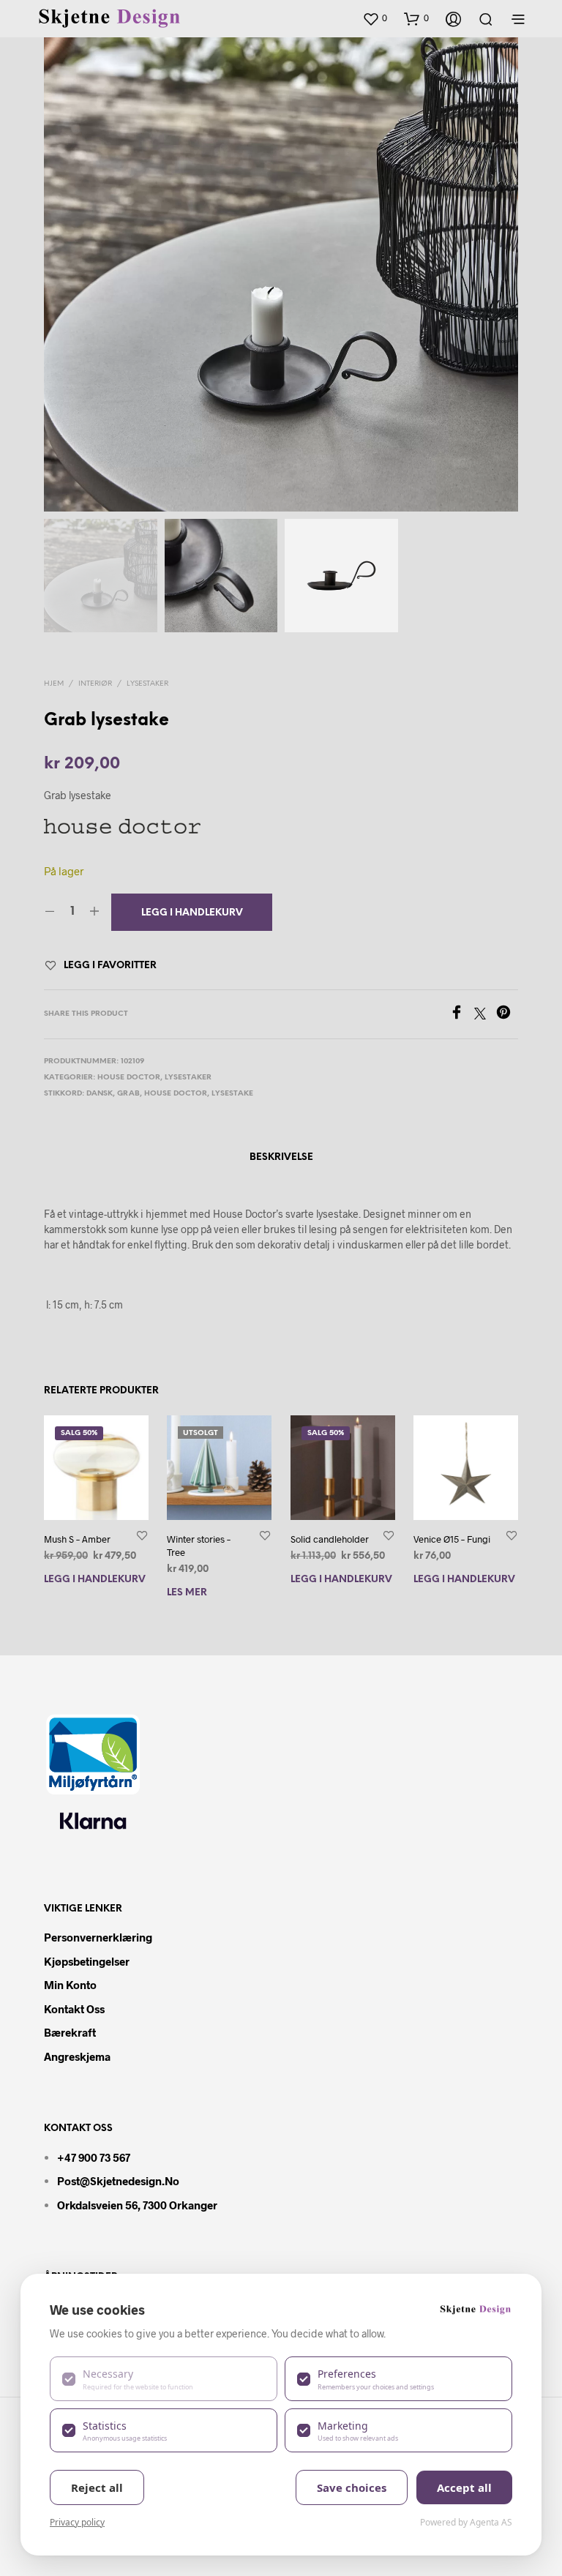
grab (128, 1094)
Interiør (95, 684)
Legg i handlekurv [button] (95, 1580)
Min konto (70, 1985)
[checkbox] (164, 2378)
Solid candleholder (330, 1539)
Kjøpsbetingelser (87, 1961)
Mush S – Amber (77, 1539)
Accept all (464, 2487)
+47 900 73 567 (94, 2157)
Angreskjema (77, 2056)
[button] (375, 18)
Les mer (187, 1593)
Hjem (54, 684)
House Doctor (129, 1078)
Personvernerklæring (98, 1937)
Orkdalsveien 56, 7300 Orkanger (137, 2205)
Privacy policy (77, 2522)
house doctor (176, 1094)
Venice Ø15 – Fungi (452, 1539)
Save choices (352, 2487)
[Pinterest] (507, 1015)
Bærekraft (70, 2032)
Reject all (97, 2487)
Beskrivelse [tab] (281, 1157)
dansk (100, 1094)
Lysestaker (147, 684)
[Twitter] (485, 1015)
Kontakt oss (74, 2009)
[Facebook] (462, 1015)
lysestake (232, 1094)
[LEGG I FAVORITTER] (142, 1535)
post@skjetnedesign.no (118, 2181)
